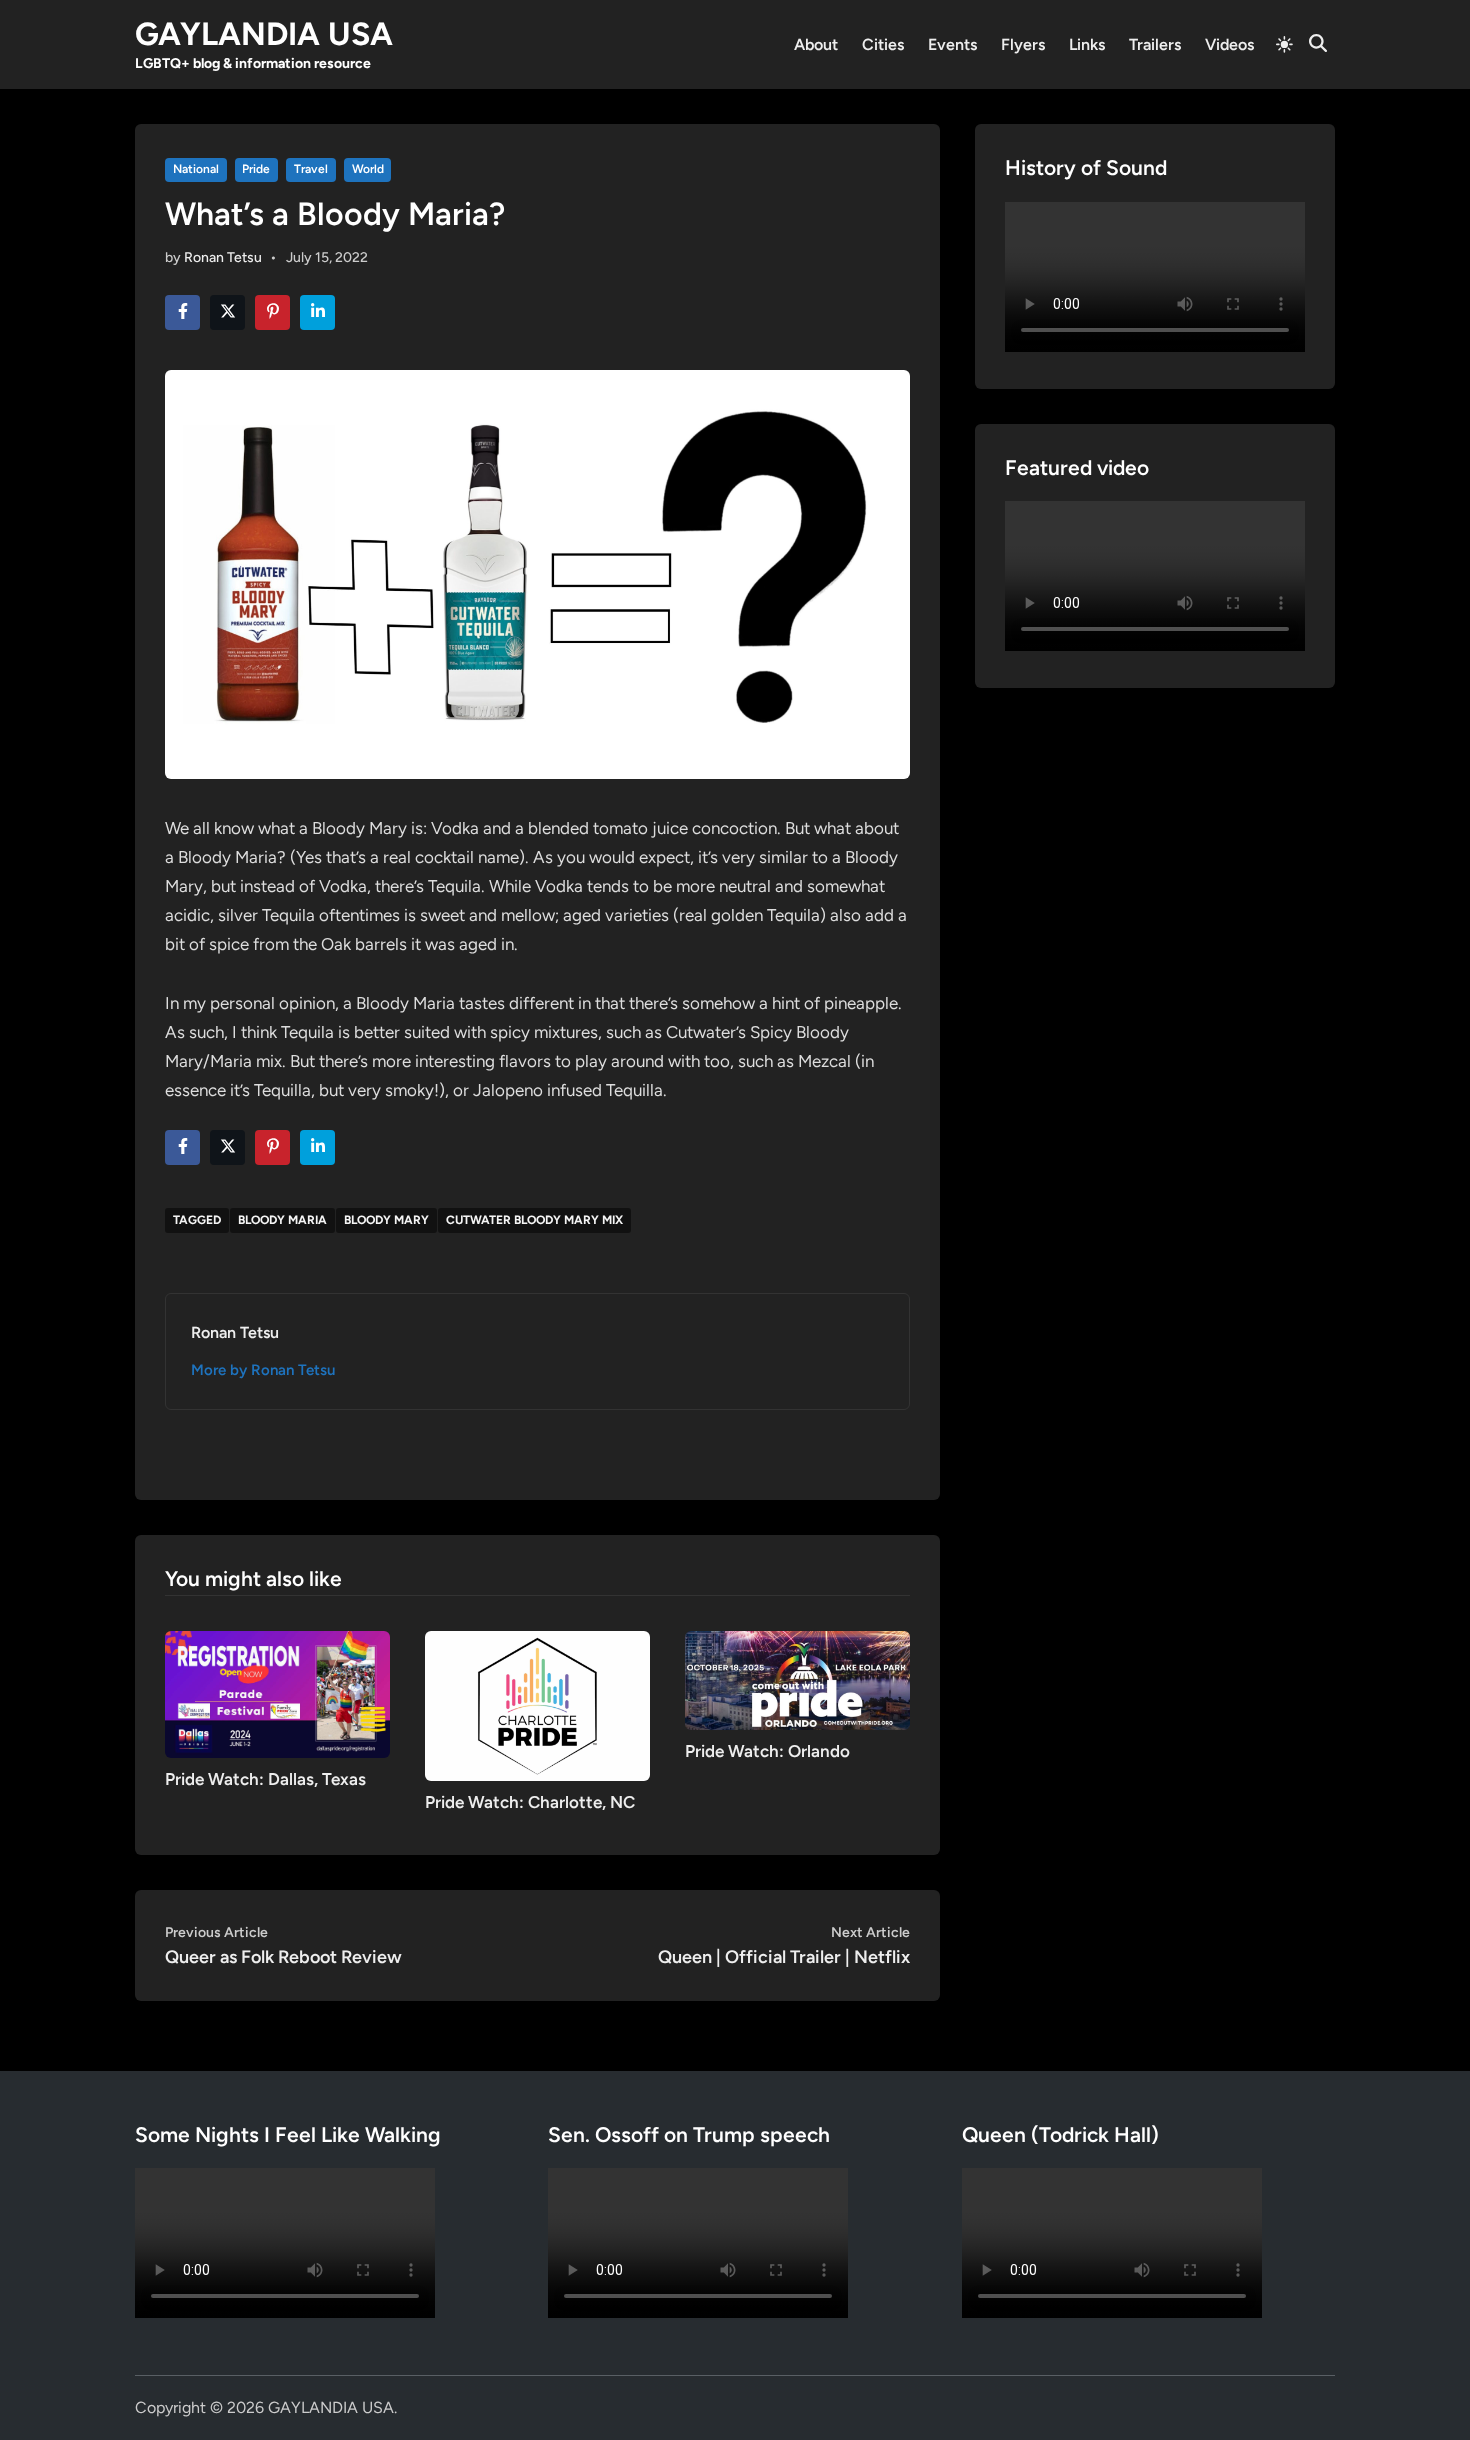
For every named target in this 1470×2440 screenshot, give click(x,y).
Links (1087, 44)
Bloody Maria (282, 1220)
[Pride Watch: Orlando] (797, 1679)
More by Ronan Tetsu (263, 1370)
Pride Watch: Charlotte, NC (530, 1802)
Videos (1229, 44)
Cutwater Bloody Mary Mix (534, 1220)
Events (952, 44)
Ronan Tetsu (223, 257)
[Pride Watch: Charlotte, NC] (537, 1704)
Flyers (1023, 44)
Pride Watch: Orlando (767, 1751)
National (196, 169)
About (816, 44)
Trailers (1155, 44)
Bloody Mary (386, 1220)
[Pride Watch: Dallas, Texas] (277, 1692)
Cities (883, 44)
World (368, 169)
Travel (311, 169)
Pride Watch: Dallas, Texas (265, 1779)
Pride (256, 169)
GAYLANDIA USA (264, 34)
